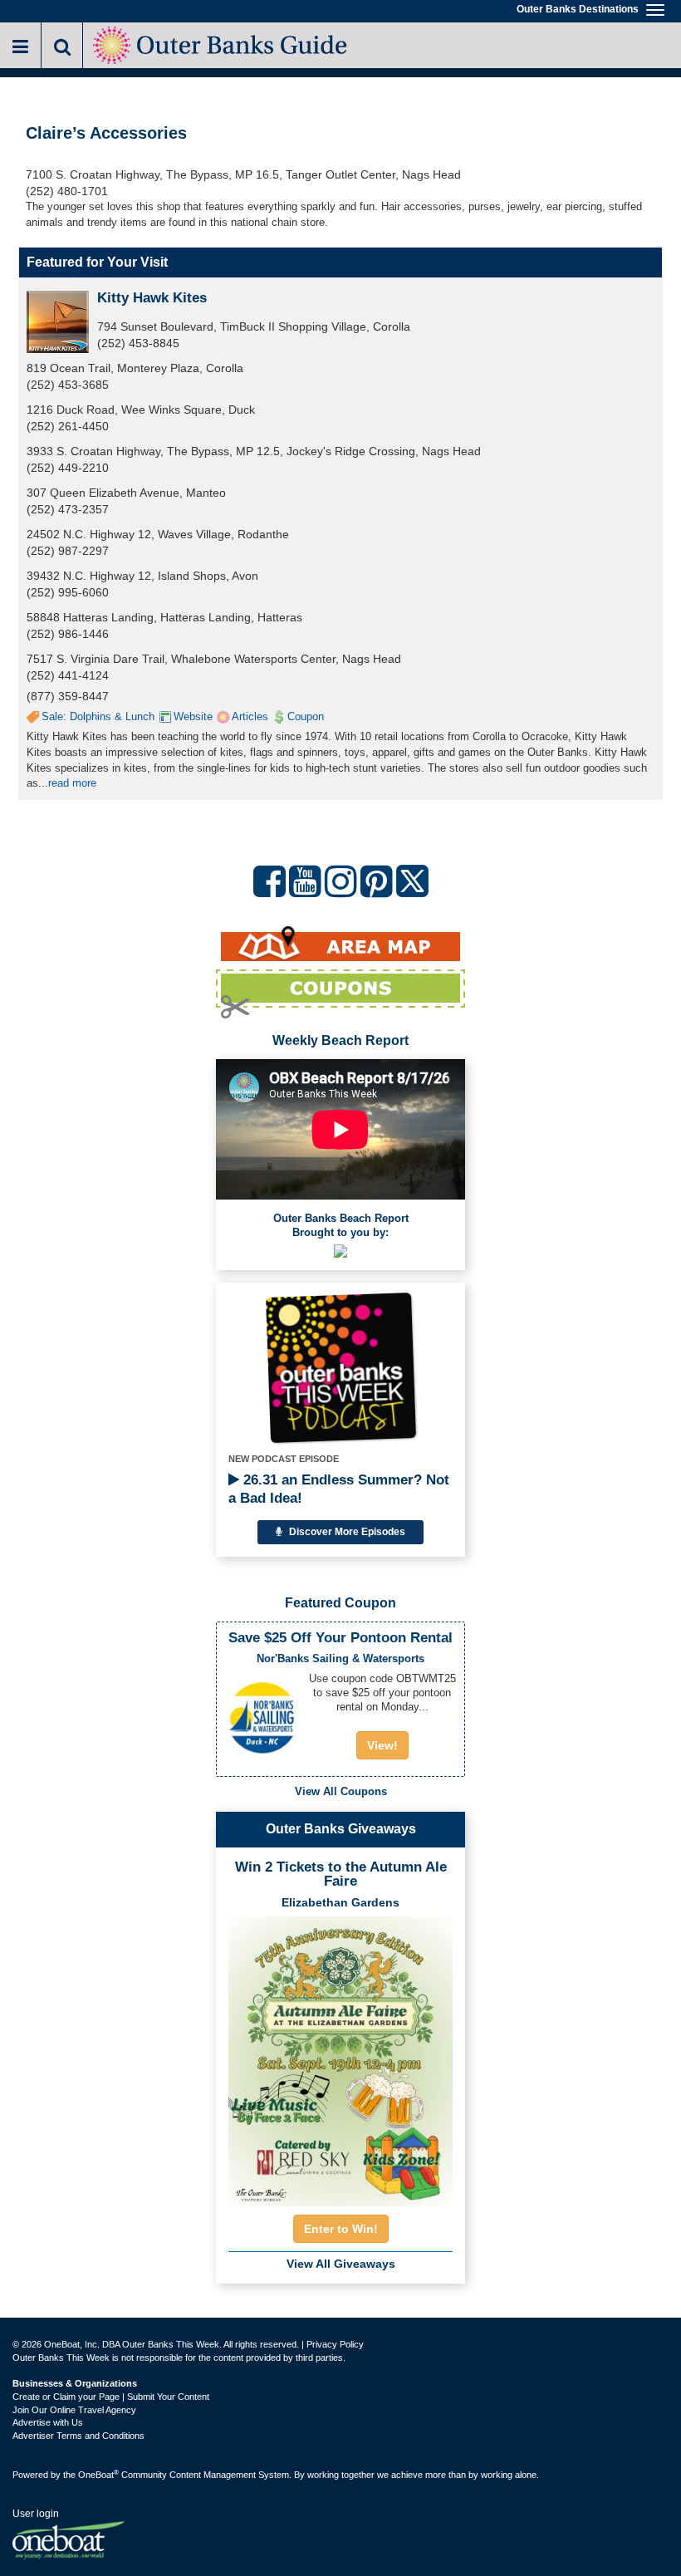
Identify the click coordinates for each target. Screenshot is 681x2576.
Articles (250, 716)
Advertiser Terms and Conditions (78, 2436)
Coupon (306, 716)
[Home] (221, 44)
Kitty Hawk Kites (152, 298)
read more (72, 783)
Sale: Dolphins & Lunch (98, 716)
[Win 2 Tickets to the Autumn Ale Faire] (340, 2056)
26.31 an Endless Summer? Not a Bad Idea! (339, 1489)
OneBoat (98, 2475)
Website (193, 716)
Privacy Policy (335, 2344)
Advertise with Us (48, 2422)
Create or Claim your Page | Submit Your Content (111, 2397)
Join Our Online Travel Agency (74, 2410)
